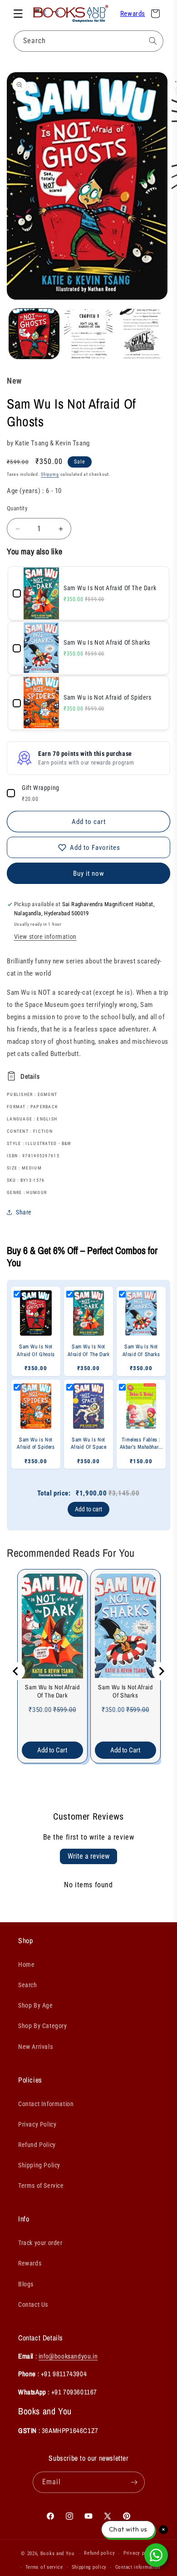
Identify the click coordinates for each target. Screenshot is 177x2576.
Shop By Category (43, 2026)
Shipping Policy (39, 2165)
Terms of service (44, 2567)
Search (28, 1985)
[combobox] (88, 41)
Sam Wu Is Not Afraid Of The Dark (52, 1691)
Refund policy (99, 2553)
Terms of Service (41, 2186)
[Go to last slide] (16, 1671)
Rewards (133, 14)
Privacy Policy (37, 2124)
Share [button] (24, 1212)
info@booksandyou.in (68, 2356)
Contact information (138, 2567)
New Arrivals (35, 2047)
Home (26, 1964)
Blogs (26, 2284)
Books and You (57, 2554)
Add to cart (88, 1509)
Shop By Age (36, 2005)
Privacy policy (140, 2553)
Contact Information (46, 2104)
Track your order (40, 2243)
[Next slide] (161, 1671)
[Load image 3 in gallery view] (143, 334)
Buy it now (89, 873)
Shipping (50, 474)
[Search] (153, 41)
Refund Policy (37, 2145)
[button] (18, 14)
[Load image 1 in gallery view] (34, 334)
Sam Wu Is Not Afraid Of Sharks (125, 1691)
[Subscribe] (134, 2482)
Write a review (88, 1856)
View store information (45, 937)
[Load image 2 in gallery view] (88, 334)
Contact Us (33, 2305)
